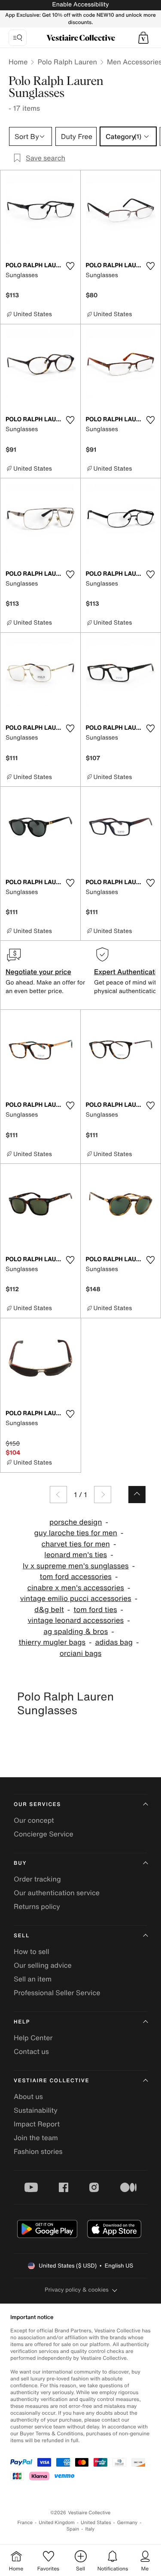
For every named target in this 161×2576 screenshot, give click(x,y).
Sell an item (33, 1979)
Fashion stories (38, 2151)
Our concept (34, 1820)
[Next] (103, 1495)
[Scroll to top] (137, 1495)
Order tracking (37, 1879)
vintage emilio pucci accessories (76, 1599)
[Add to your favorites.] (70, 266)
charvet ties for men (76, 1544)
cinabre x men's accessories (76, 1588)
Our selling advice (43, 1965)
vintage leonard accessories (76, 1620)
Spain (73, 2529)
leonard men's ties (76, 1555)
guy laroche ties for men (76, 1533)
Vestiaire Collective (52, 2081)
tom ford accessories (76, 1577)
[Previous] (58, 1495)
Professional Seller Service (57, 1993)
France (25, 2523)
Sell (22, 1936)
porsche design (76, 1522)
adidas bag (114, 1642)
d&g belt (49, 1610)
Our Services (37, 1804)
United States (96, 2523)
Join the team (36, 2138)
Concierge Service (44, 1834)
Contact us (31, 2051)
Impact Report (37, 2124)
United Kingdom (57, 2523)
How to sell (32, 1951)
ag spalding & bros (76, 1632)
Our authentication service (57, 1893)
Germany (128, 2523)
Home (18, 62)
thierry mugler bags (52, 1642)
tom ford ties (95, 1610)
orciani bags (81, 1653)
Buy (20, 1863)
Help (22, 2022)
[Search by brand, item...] (18, 38)
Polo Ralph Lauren (67, 62)
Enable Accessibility (80, 5)
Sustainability (36, 2110)
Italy (90, 2529)
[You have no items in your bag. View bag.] (143, 38)
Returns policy (37, 1906)
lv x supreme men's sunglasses (76, 1566)
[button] (143, 38)
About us (28, 2096)
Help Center (33, 2038)
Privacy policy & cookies (77, 2290)
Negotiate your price (38, 972)
